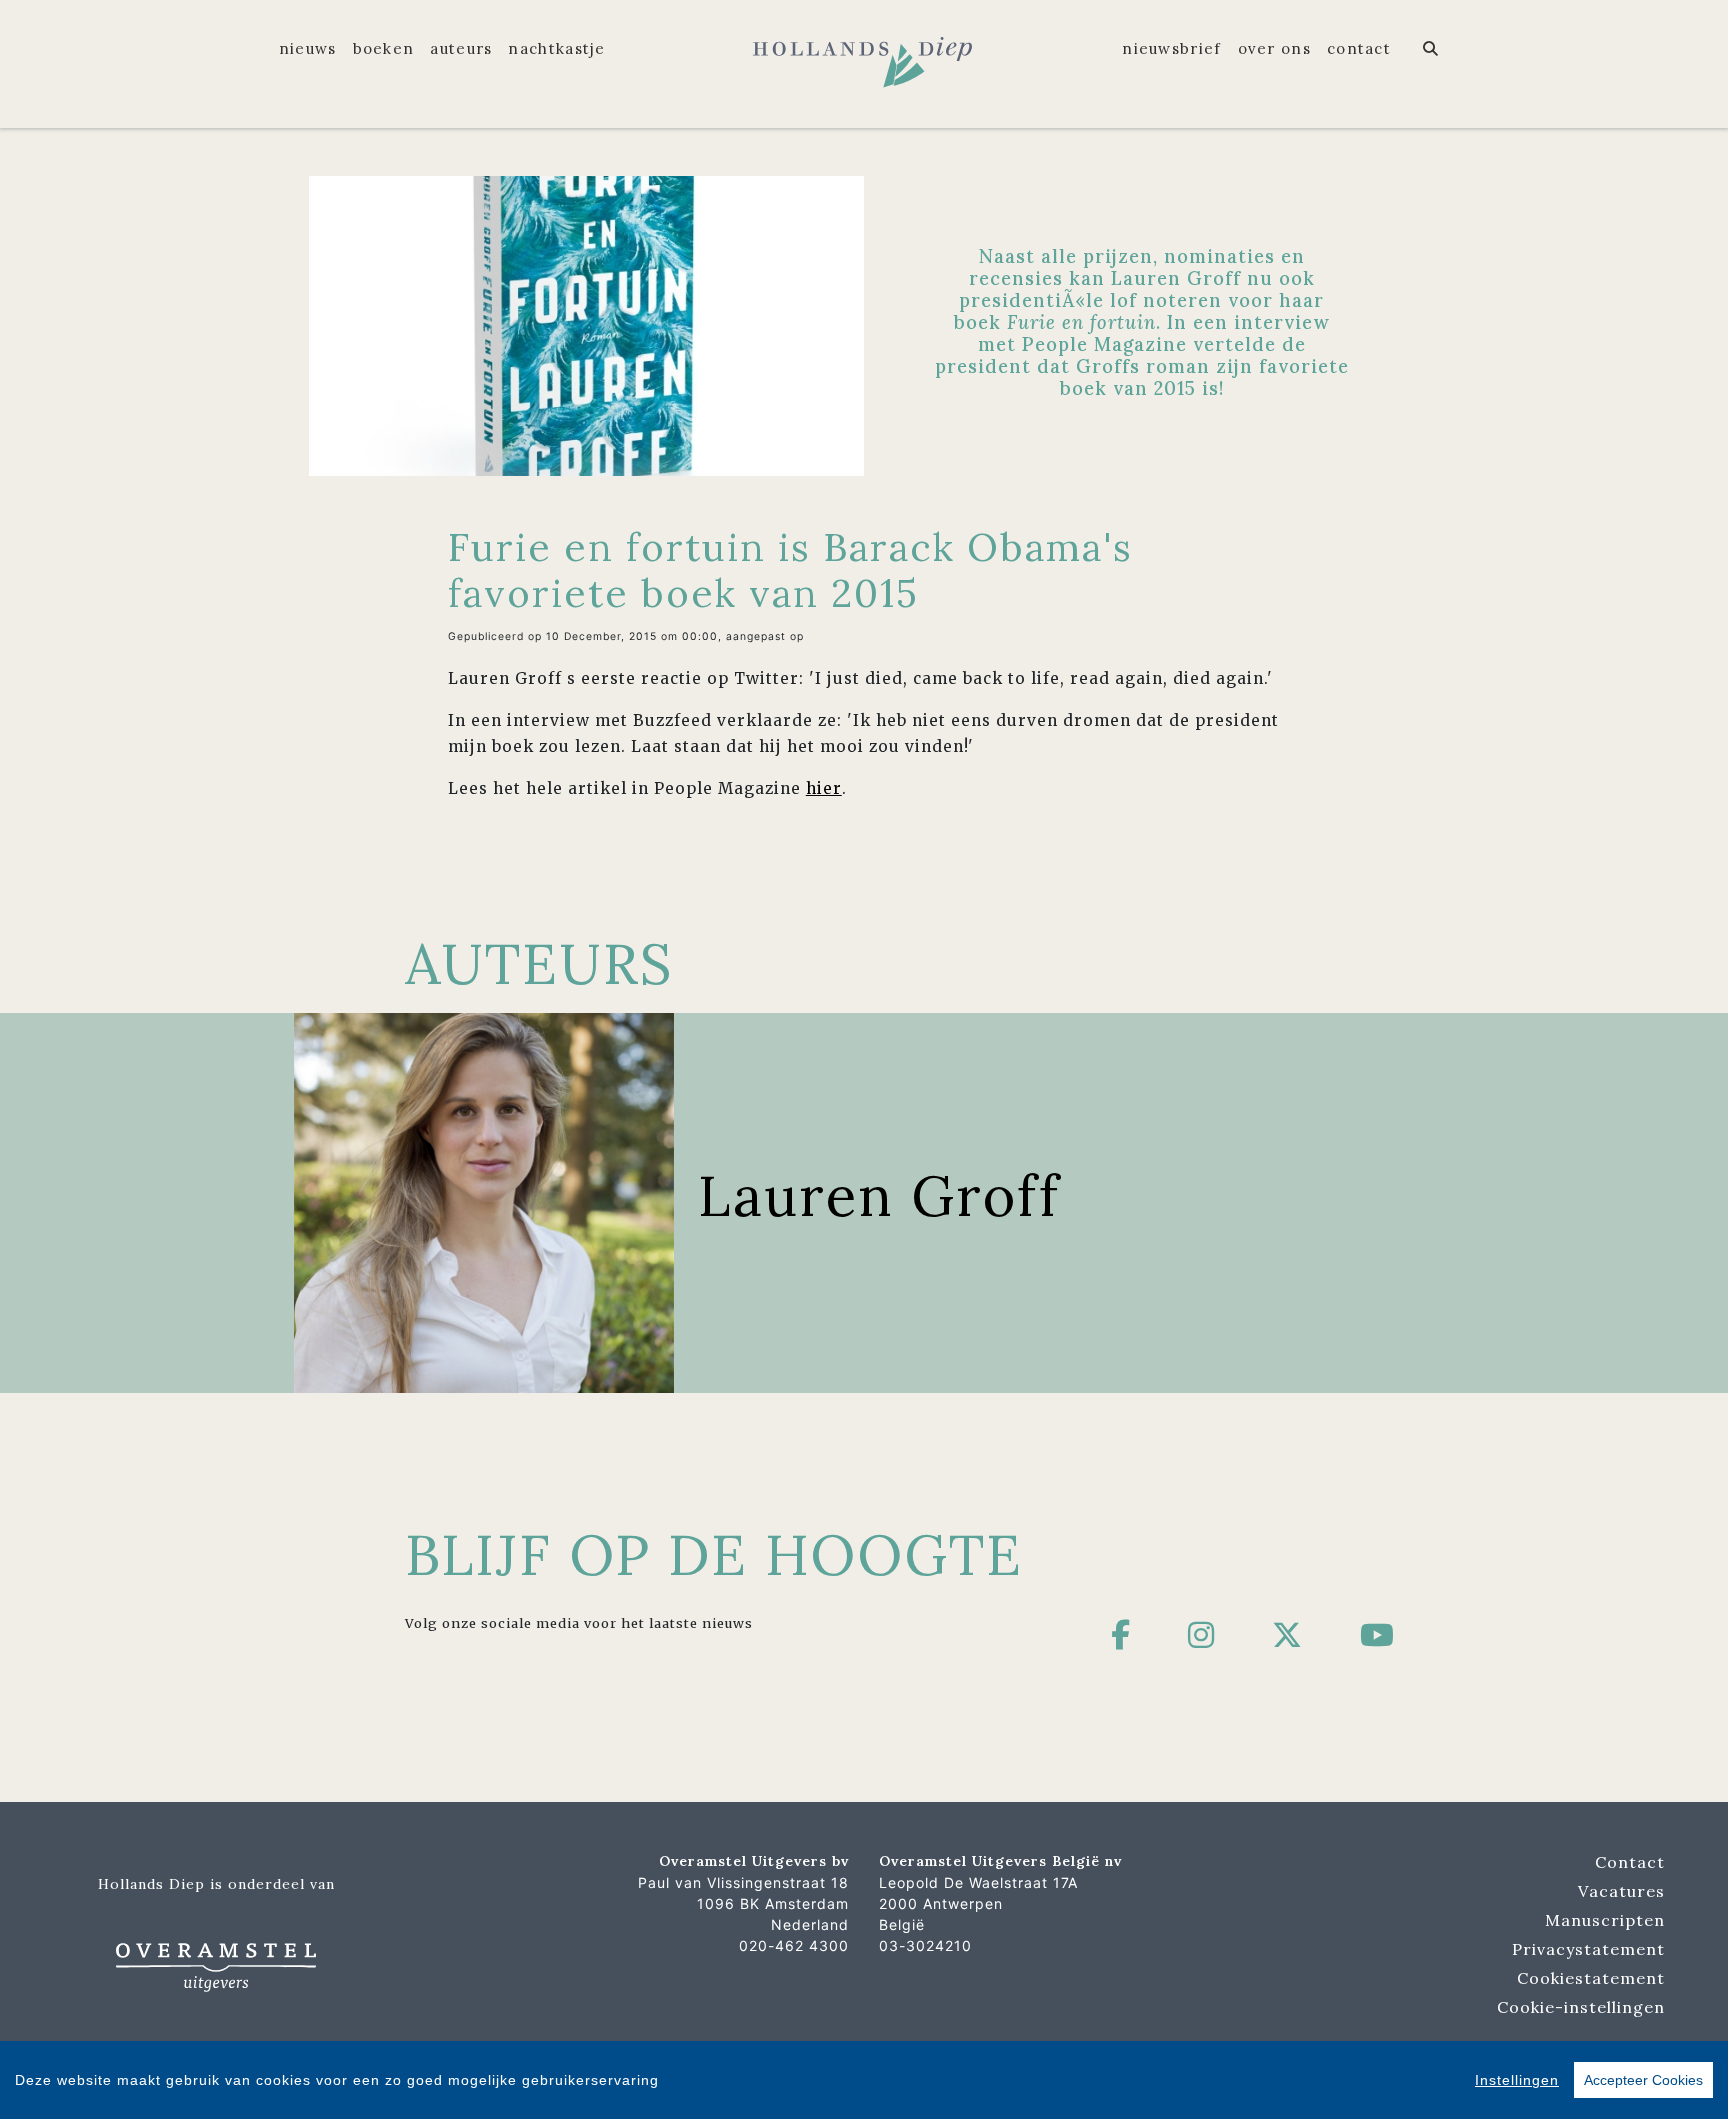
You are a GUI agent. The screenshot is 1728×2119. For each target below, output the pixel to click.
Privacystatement (1588, 1949)
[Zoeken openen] (1431, 49)
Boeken (384, 48)
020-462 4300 (794, 1945)
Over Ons (1274, 48)
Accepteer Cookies (1643, 2080)
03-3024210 (925, 1945)
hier (824, 788)
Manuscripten (1605, 1920)
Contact (1359, 48)
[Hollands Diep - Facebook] (1121, 1635)
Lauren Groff (879, 1195)
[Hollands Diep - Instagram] (1201, 1635)
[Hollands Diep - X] (1287, 1635)
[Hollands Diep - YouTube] (1377, 1635)
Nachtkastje (556, 48)
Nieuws (308, 48)
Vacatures (1621, 1891)
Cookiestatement (1591, 1978)
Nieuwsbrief (1171, 48)
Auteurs (461, 48)
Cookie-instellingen (1581, 2007)
